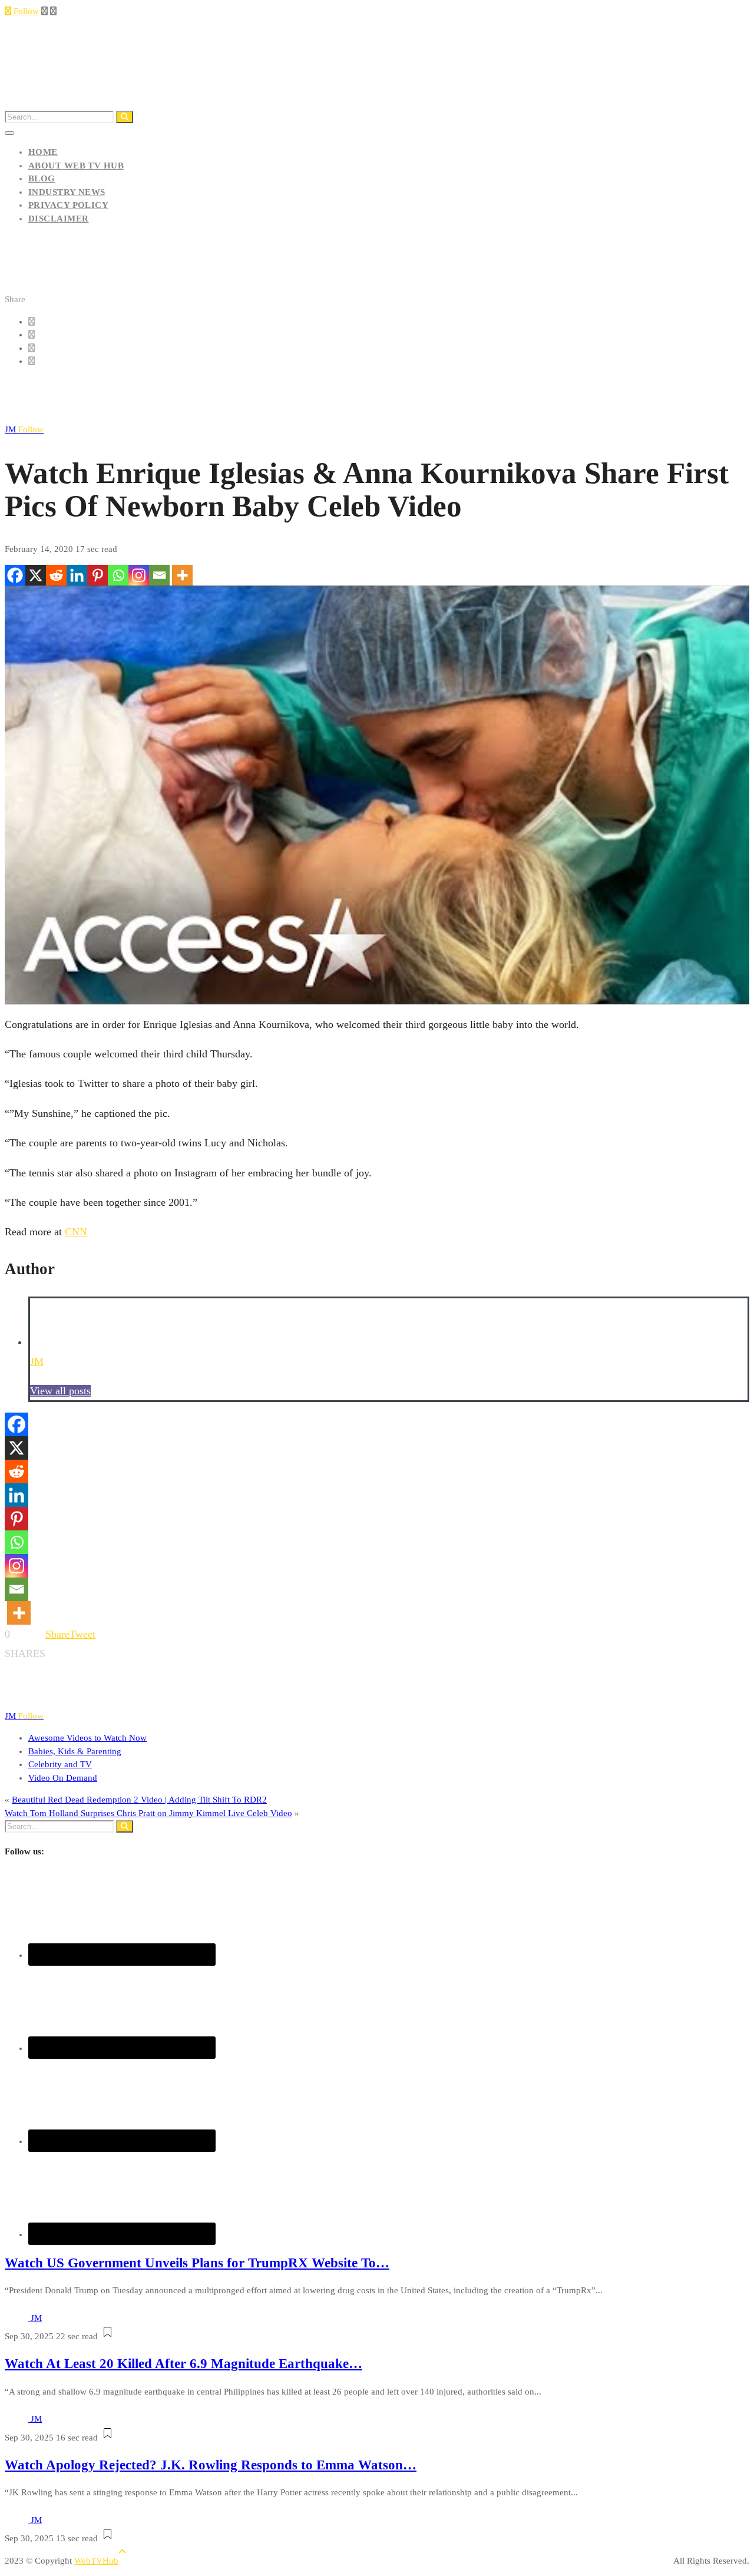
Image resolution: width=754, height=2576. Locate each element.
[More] (182, 575)
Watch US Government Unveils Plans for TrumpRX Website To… (197, 2263)
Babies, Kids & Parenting (75, 1751)
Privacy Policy (68, 205)
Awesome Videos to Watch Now (87, 1738)
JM (24, 429)
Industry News (67, 192)
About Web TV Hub (76, 166)
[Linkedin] (77, 575)
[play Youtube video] (377, 795)
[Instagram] (139, 575)
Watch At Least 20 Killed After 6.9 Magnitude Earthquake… (183, 2364)
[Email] (159, 575)
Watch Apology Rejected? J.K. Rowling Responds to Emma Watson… (211, 2465)
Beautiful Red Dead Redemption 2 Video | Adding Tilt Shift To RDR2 (139, 1800)
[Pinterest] (97, 575)
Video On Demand (63, 1778)
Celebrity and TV (60, 1764)
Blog (42, 178)
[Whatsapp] (118, 575)
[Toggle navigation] (9, 133)
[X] (36, 575)
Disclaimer (59, 219)
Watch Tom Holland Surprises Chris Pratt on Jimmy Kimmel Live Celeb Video (148, 1813)
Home (43, 152)
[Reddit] (56, 575)
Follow (25, 11)
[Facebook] (15, 575)
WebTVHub (96, 2561)
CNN (76, 1232)
